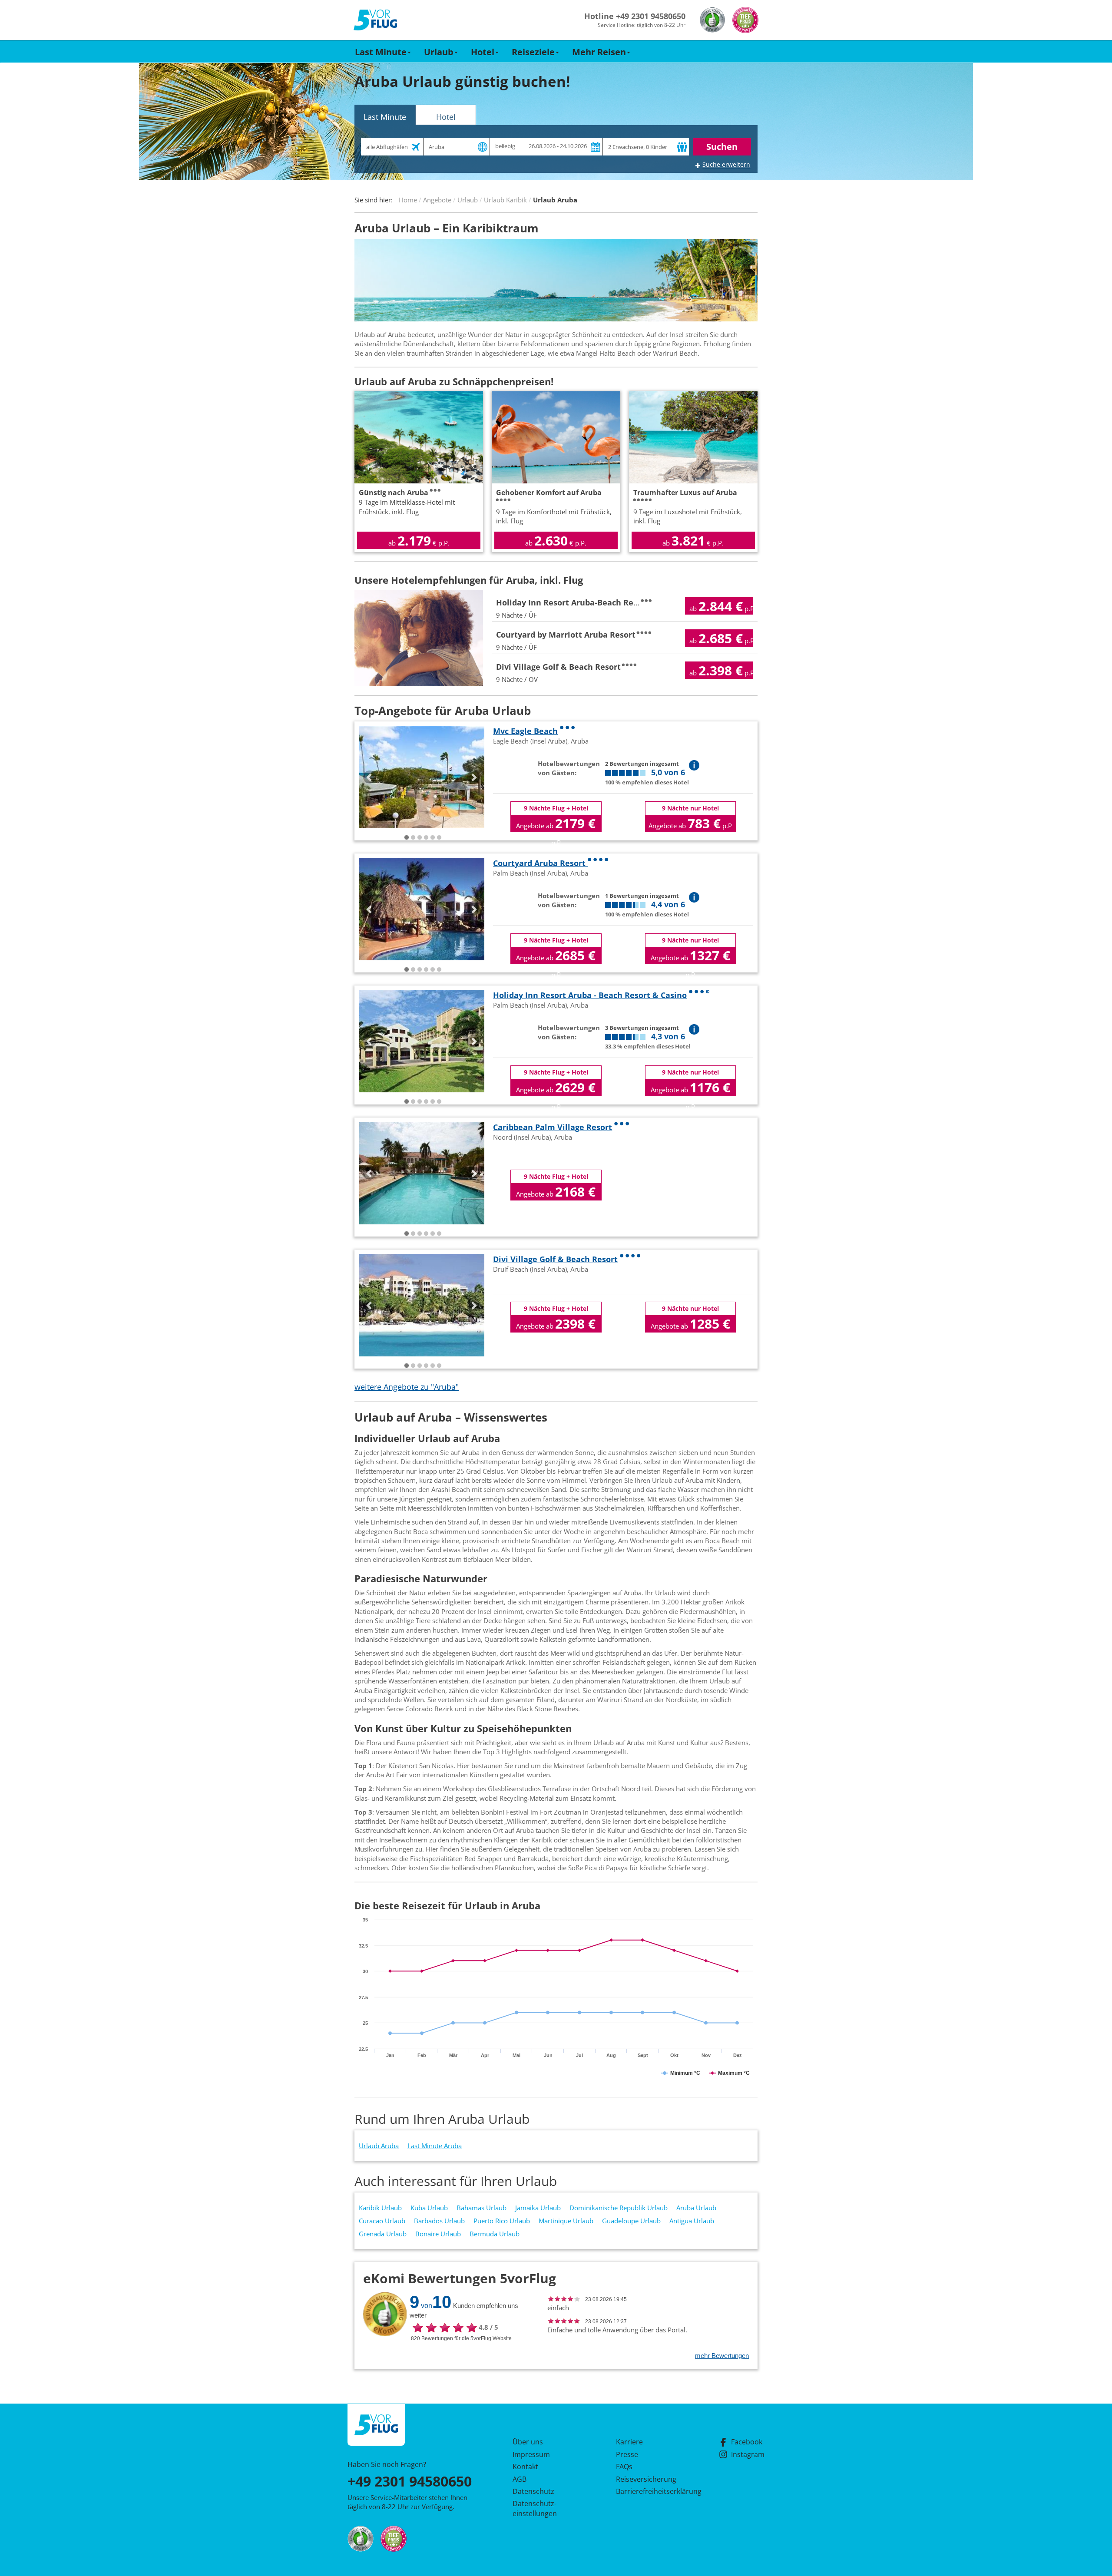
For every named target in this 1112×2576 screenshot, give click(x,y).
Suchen (722, 147)
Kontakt (525, 2467)
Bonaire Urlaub (438, 2234)
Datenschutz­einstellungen (535, 2508)
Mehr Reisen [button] (599, 52)
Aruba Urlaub (696, 2208)
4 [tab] (426, 838)
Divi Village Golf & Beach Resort (555, 1259)
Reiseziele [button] (533, 52)
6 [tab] (439, 838)
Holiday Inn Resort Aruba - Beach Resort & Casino (590, 995)
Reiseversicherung (646, 2479)
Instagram (748, 2454)
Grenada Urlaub (383, 2234)
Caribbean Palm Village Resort (553, 1127)
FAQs (624, 2467)
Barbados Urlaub (439, 2221)
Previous (370, 777)
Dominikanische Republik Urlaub (619, 2208)
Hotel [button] (483, 52)
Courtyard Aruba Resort (540, 863)
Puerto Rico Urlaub (502, 2221)
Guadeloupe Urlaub (631, 2221)
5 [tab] (433, 838)
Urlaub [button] (439, 52)
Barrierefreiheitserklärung (649, 2491)
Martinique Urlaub (566, 2221)
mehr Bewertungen (722, 2356)
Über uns (528, 2442)
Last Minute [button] (381, 52)
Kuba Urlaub (429, 2208)
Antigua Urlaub (692, 2221)
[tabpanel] (422, 777)
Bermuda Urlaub (495, 2234)
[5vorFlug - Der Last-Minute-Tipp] (375, 20)
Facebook (747, 2442)
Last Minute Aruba (435, 2146)
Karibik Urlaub (380, 2208)
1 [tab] (407, 838)
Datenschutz (533, 2491)
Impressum (531, 2454)
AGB (520, 2479)
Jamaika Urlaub (538, 2208)
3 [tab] (420, 838)
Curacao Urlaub (382, 2221)
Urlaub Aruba (379, 2146)
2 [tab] (413, 838)
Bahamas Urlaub (482, 2208)
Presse (627, 2454)
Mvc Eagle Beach (525, 731)
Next (473, 777)
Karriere (629, 2442)
